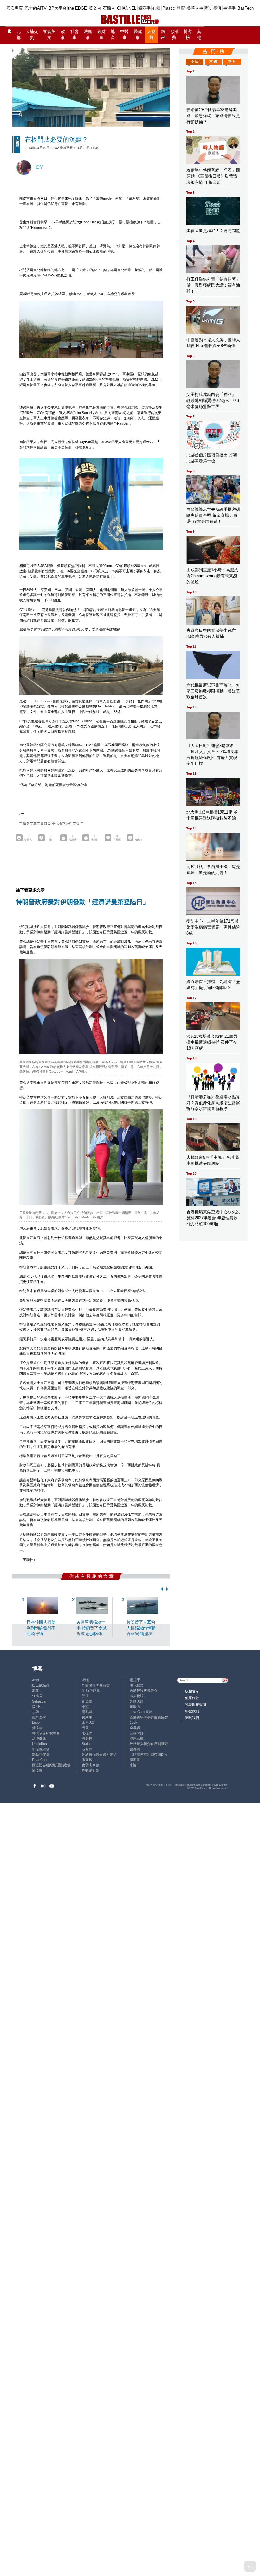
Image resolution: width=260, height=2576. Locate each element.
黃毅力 (135, 1707)
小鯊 (85, 1707)
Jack (133, 1723)
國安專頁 (15, 8)
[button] (161, 1589)
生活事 (229, 8)
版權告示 (192, 1691)
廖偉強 (87, 1733)
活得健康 (39, 1738)
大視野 (151, 35)
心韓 (156, 8)
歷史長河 (213, 8)
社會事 (75, 35)
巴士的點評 (41, 1685)
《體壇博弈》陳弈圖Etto (148, 1754)
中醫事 (124, 35)
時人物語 (137, 1696)
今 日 (195, 61)
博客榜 (188, 35)
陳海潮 (135, 1760)
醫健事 (138, 35)
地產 (113, 35)
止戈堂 (87, 1701)
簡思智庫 (137, 1738)
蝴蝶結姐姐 (91, 1770)
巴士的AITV (36, 8)
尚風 (85, 1728)
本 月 (232, 61)
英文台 (95, 8)
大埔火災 (32, 35)
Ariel (35, 1680)
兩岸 (163, 35)
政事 (63, 35)
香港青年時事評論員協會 (149, 1717)
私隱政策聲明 (196, 1704)
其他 (199, 35)
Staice (87, 1744)
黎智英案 (49, 35)
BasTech (246, 8)
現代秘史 (137, 1685)
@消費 (174, 35)
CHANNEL (127, 8)
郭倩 (85, 1696)
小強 (36, 1712)
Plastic (169, 8)
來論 (133, 1765)
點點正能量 (41, 1754)
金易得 (135, 1728)
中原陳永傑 (41, 1749)
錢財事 (101, 35)
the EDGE (78, 8)
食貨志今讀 (91, 1765)
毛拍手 (135, 1680)
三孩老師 (137, 1733)
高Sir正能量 (91, 1691)
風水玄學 (39, 1717)
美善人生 (195, 8)
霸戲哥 (87, 1712)
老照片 (87, 1749)
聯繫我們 (192, 1711)
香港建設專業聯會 (144, 1691)
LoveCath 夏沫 (141, 1712)
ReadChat (40, 1760)
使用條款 (192, 1698)
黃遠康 (37, 1728)
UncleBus (39, 1744)
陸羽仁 (37, 1707)
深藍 (36, 1691)
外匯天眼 (137, 1701)
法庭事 (88, 35)
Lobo (36, 1723)
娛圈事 (144, 8)
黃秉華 (87, 1717)
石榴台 (109, 8)
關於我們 (192, 1718)
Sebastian (40, 1701)
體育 (181, 8)
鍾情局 (37, 1696)
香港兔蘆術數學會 (46, 1733)
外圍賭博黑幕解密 (96, 1685)
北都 (19, 35)
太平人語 (89, 1723)
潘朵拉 (87, 1738)
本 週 (213, 61)
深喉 (85, 1680)
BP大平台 (58, 8)
